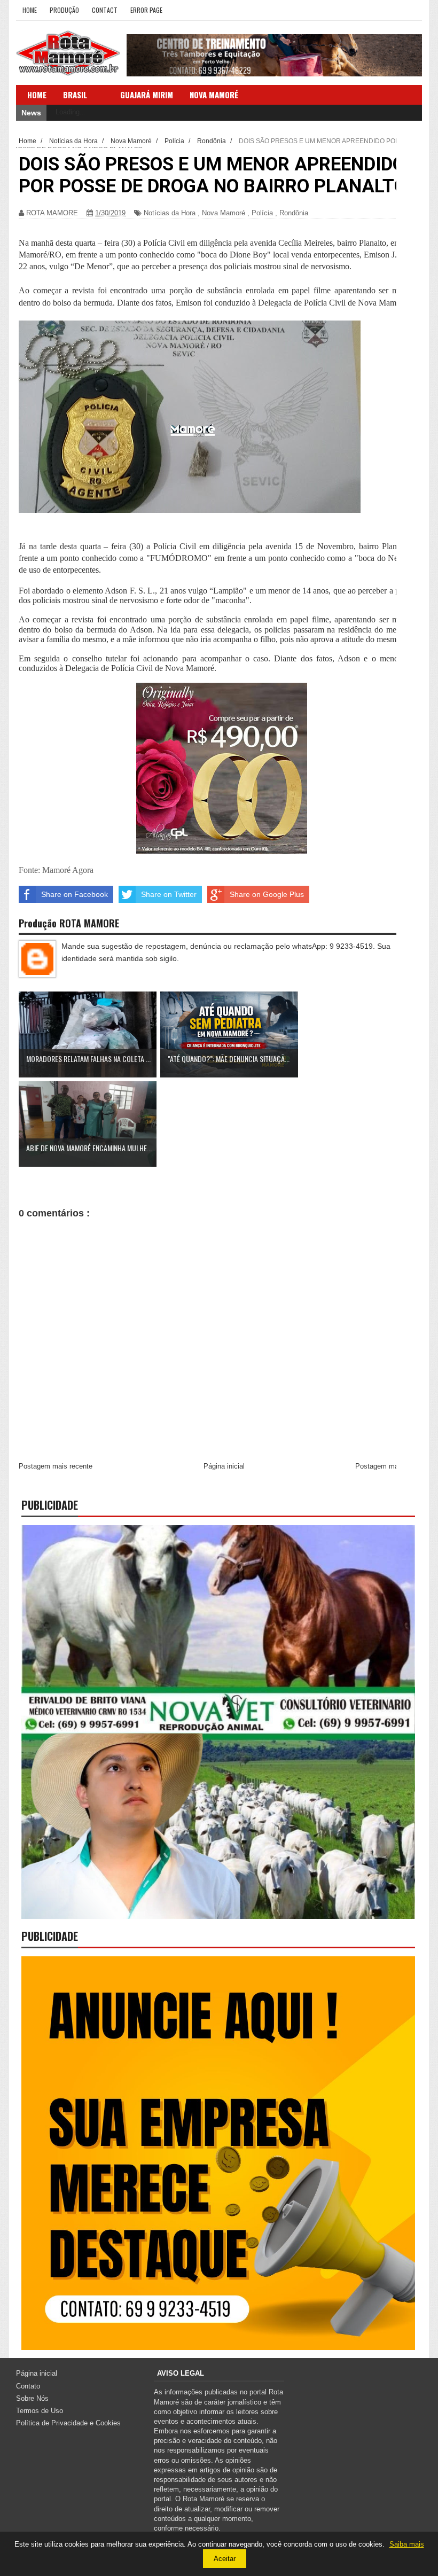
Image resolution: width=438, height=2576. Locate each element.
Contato (28, 2386)
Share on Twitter (169, 894)
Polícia (262, 213)
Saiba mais (407, 2544)
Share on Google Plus (267, 894)
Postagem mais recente (56, 1466)
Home (30, 10)
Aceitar (225, 2559)
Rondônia (294, 213)
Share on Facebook (75, 894)
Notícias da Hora (170, 213)
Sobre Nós (32, 2398)
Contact (105, 10)
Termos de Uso (40, 2411)
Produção (64, 10)
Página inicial (224, 1466)
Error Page (146, 10)
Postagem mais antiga (390, 1466)
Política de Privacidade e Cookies (68, 2423)
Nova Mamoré (224, 213)
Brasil (75, 95)
